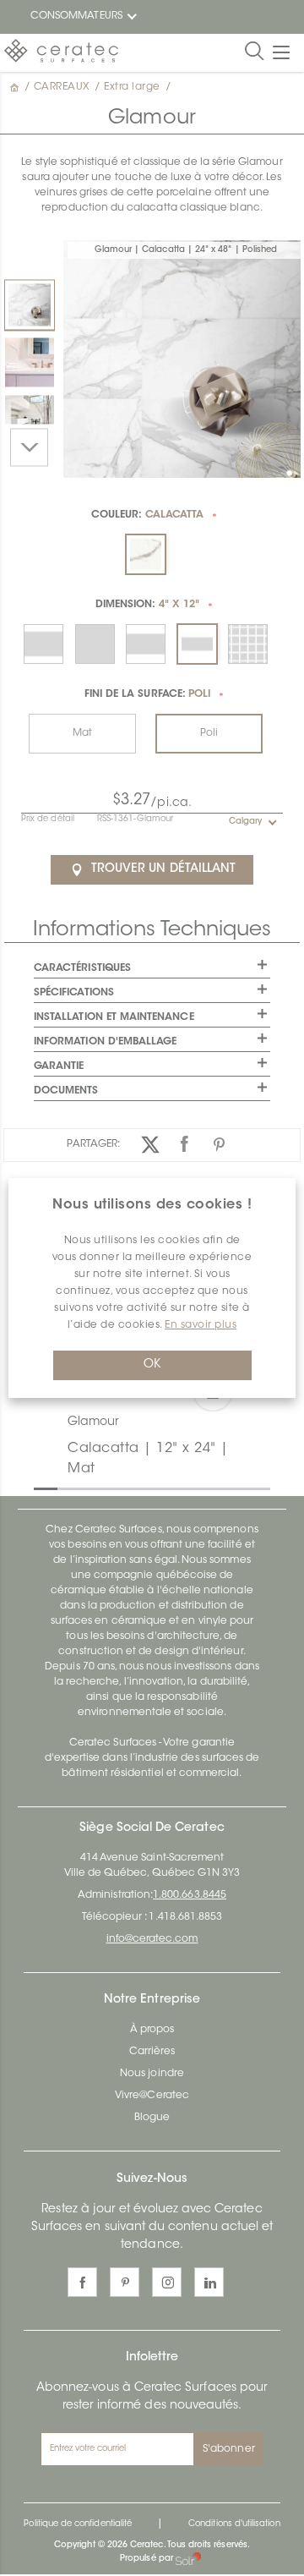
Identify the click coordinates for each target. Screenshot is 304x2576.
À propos (152, 2030)
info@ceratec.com (152, 1939)
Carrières (152, 2052)
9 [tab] (231, 1488)
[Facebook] (82, 2282)
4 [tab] (113, 1488)
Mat (82, 733)
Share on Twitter (151, 1145)
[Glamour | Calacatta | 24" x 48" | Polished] (30, 304)
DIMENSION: (147, 605)
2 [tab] (66, 1488)
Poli (209, 733)
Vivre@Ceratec (152, 2096)
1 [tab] (42, 1488)
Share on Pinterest (220, 1145)
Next (29, 447)
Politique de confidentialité (78, 2524)
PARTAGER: (93, 1144)
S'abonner (229, 2449)
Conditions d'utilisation (234, 2524)
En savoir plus (201, 1325)
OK (152, 1365)
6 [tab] (160, 1488)
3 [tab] (90, 1488)
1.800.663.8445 (190, 1895)
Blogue (152, 2118)
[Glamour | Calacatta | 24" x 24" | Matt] (30, 362)
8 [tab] (208, 1488)
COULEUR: (147, 515)
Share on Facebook (185, 1145)
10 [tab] (255, 1488)
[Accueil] (16, 87)
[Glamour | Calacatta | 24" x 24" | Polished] (30, 419)
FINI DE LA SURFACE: (147, 694)
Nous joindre (152, 2074)
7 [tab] (184, 1488)
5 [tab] (137, 1488)
